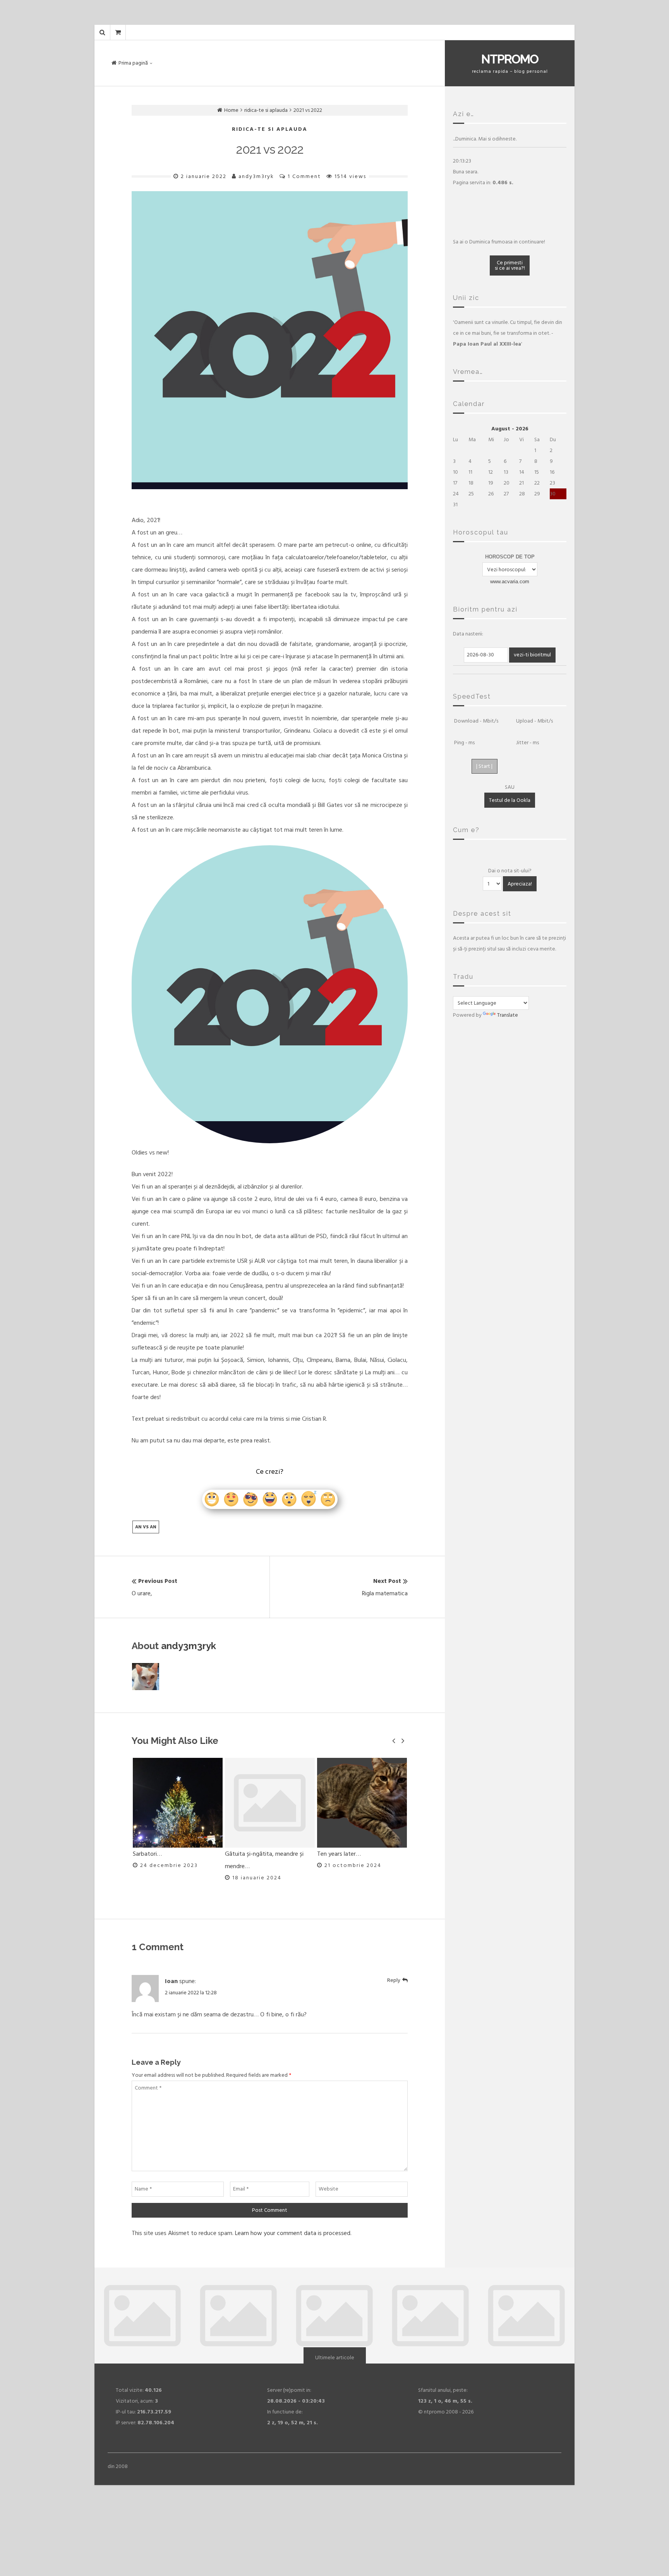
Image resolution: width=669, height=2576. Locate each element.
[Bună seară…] (362, 1803)
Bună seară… (334, 1854)
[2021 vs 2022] (270, 340)
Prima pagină (133, 63)
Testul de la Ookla (510, 800)
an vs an (146, 1527)
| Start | (484, 766)
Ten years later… (247, 1854)
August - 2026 (510, 429)
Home (231, 110)
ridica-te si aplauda (266, 110)
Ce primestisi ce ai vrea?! (510, 265)
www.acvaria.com (510, 581)
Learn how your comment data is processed (293, 2233)
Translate (508, 1015)
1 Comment (304, 176)
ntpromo (510, 59)
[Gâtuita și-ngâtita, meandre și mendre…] (178, 1803)
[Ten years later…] (270, 1803)
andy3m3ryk (256, 176)
